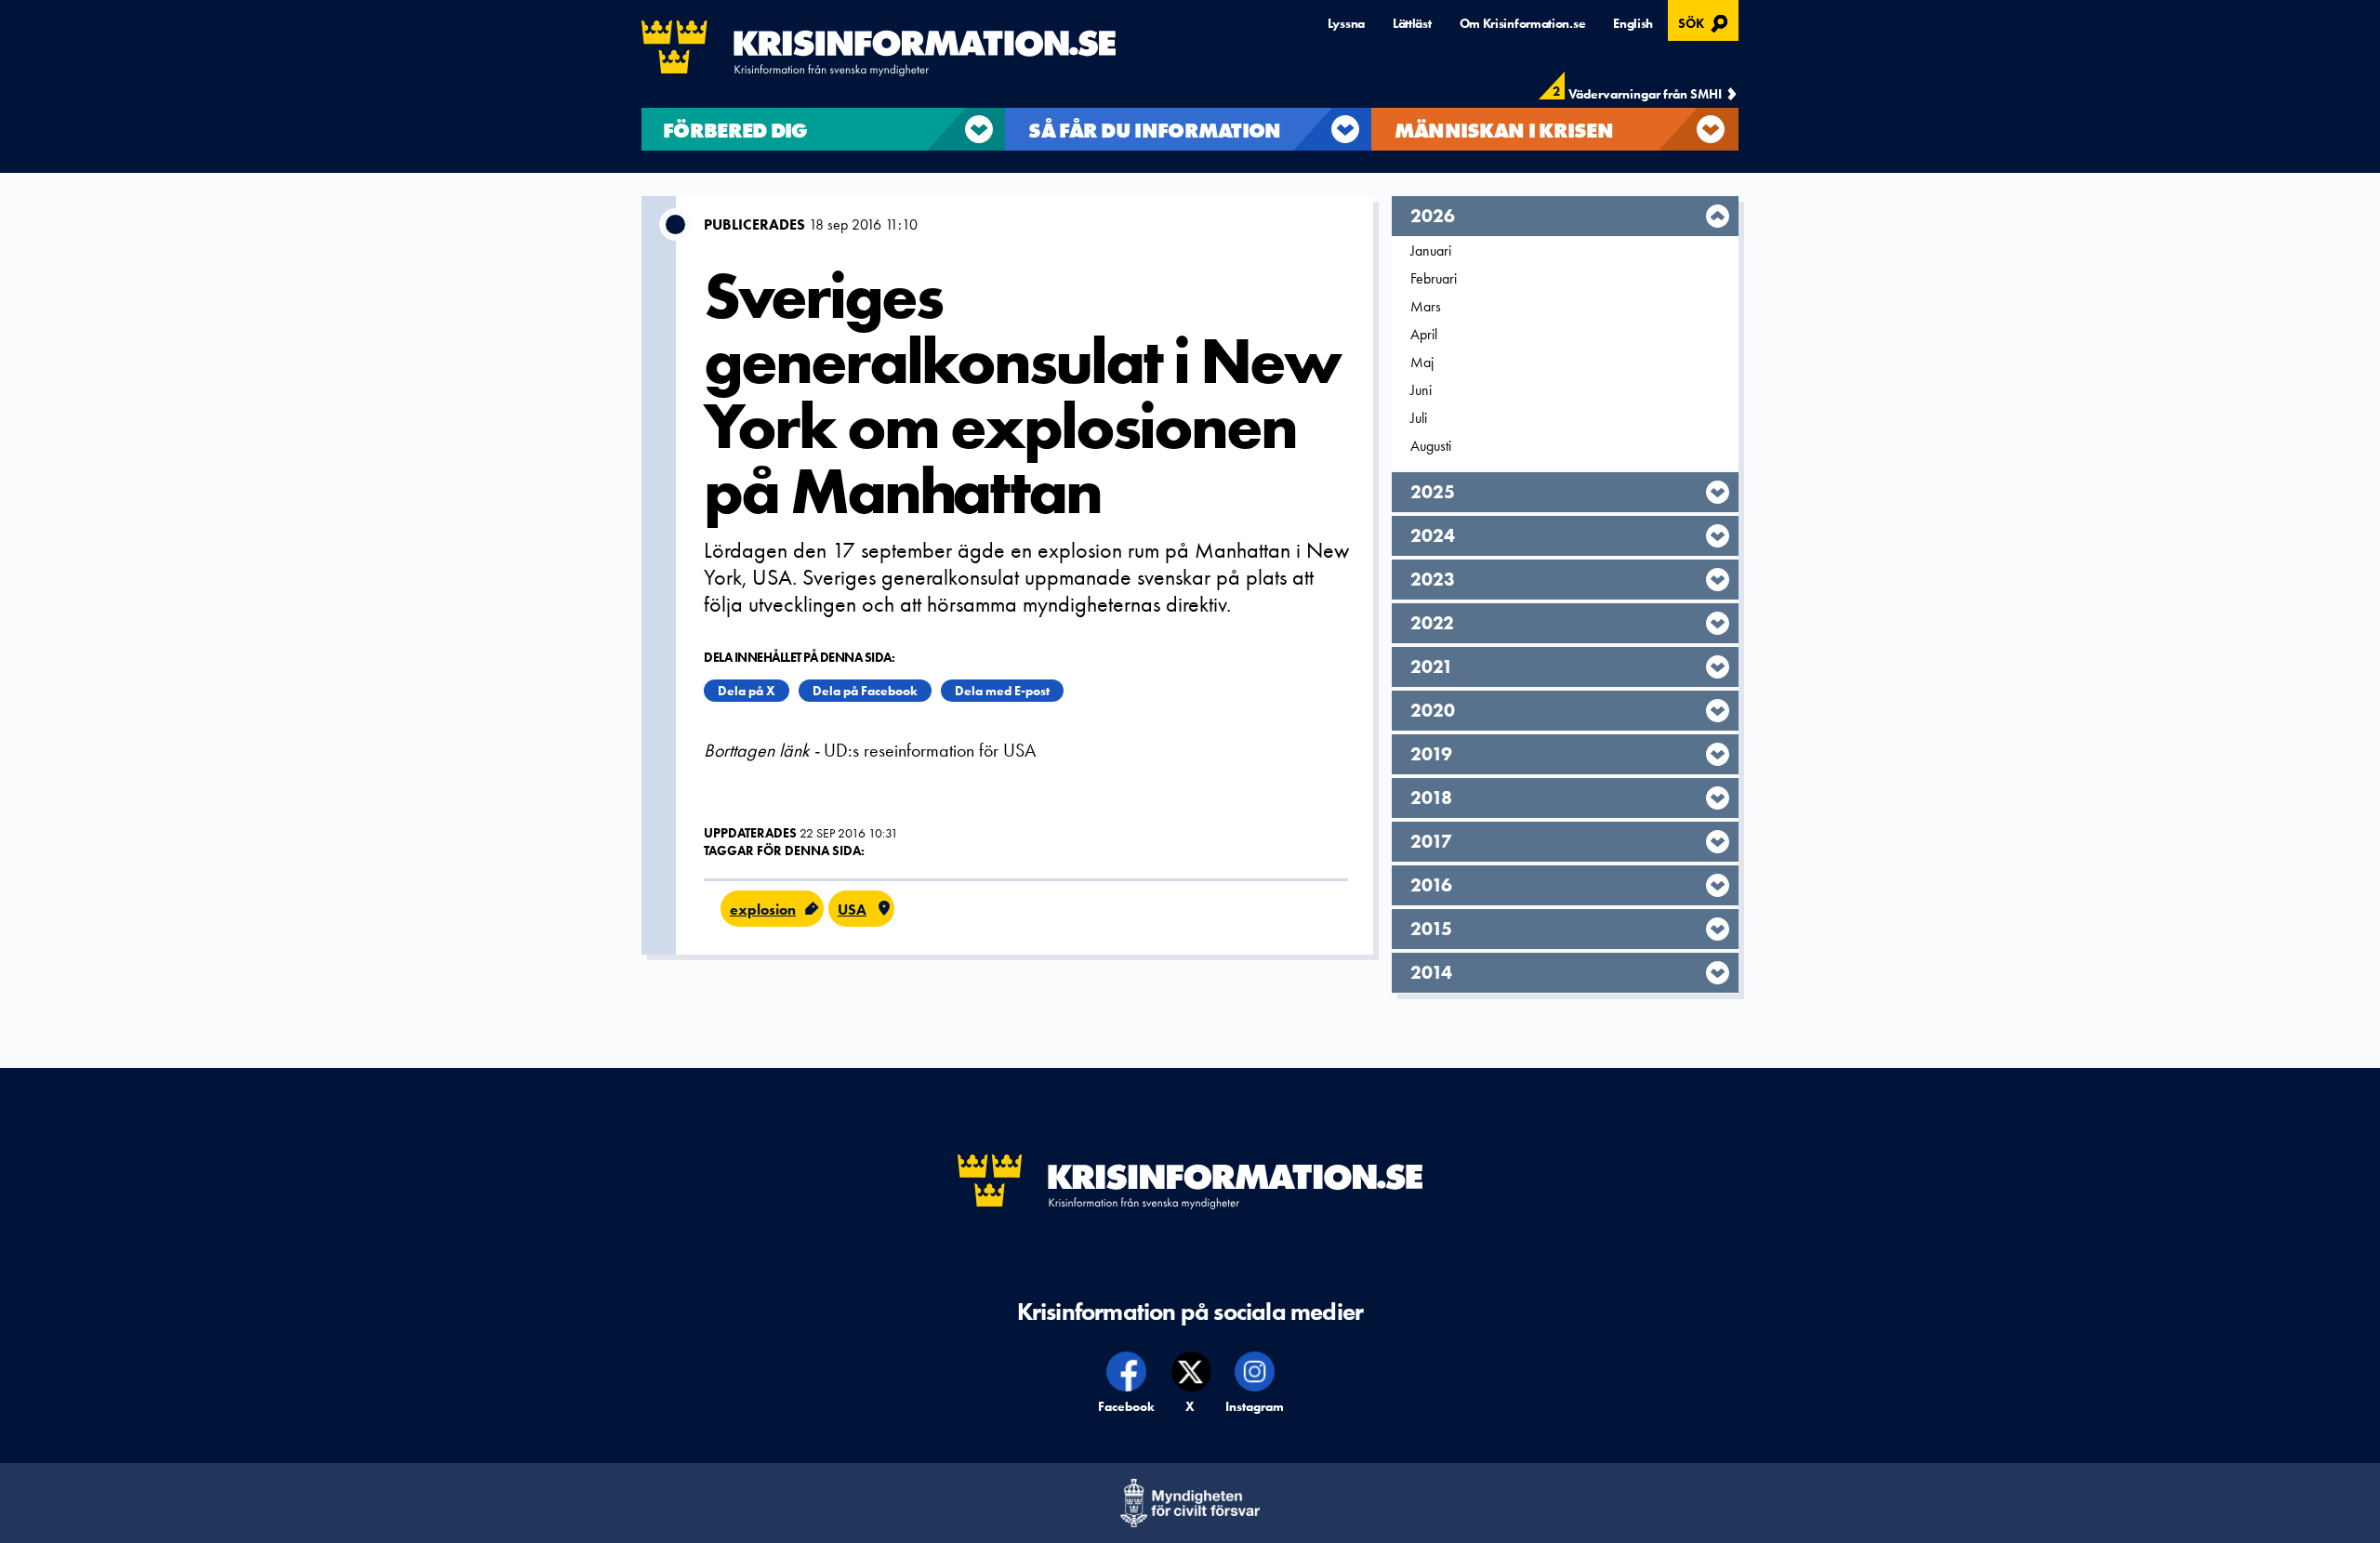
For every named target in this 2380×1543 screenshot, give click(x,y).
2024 (1433, 535)
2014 (1431, 972)
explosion (763, 910)
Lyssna (1346, 23)
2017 (1431, 841)
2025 (1433, 492)
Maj (1422, 362)
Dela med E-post (1002, 691)
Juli (1419, 418)
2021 (1432, 666)
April (1424, 334)
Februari (1434, 278)
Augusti (1431, 446)
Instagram (1255, 1406)
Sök (1706, 21)
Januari (1431, 251)
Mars (1426, 306)
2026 (1433, 216)
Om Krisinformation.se (1523, 23)
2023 (1433, 579)
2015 (1431, 929)
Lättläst (1412, 23)
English (1633, 23)
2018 (1431, 798)
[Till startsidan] (879, 48)
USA (852, 910)
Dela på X (747, 691)
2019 (1431, 754)
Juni (1421, 390)
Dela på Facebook (865, 691)
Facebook (1127, 1406)
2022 (1432, 623)
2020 (1433, 710)
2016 (1431, 885)
